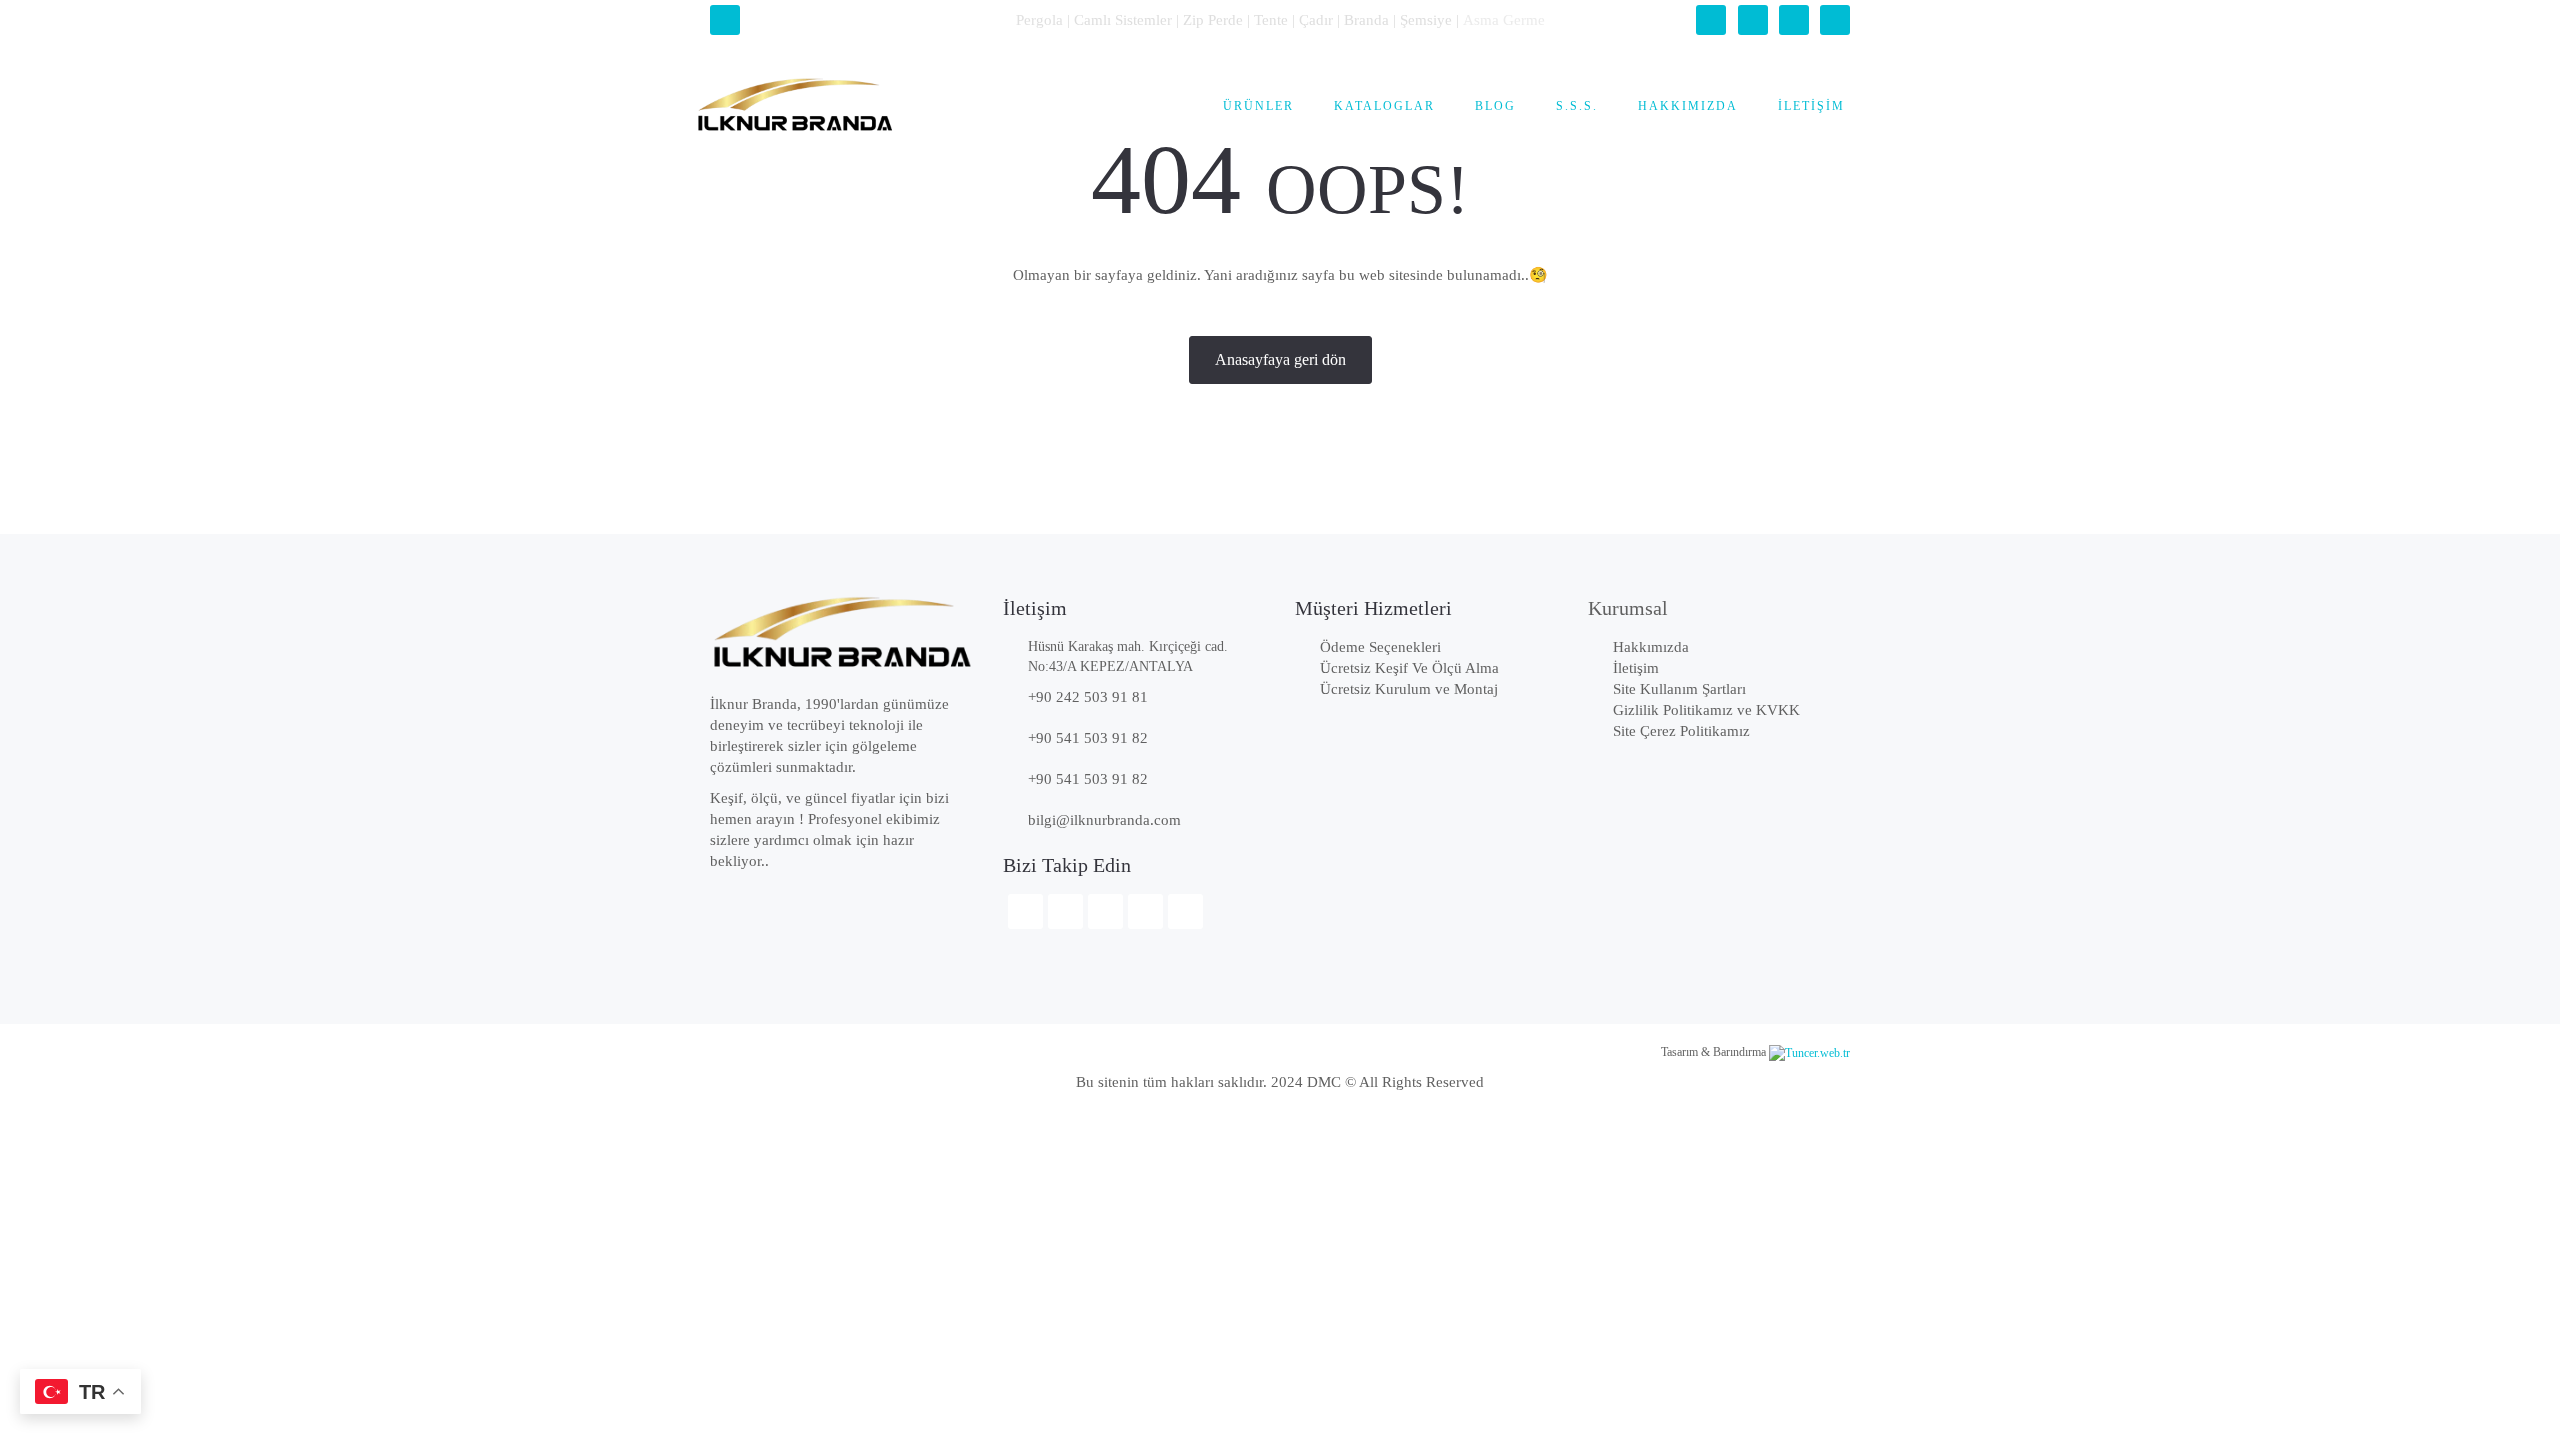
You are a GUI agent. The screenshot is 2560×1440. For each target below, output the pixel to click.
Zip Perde (1213, 20)
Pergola (1039, 20)
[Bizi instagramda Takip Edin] (1753, 20)
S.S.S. (1577, 106)
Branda (1366, 20)
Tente (1271, 20)
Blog (1495, 106)
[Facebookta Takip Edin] (1711, 20)
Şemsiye (1426, 20)
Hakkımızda (1688, 106)
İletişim (1811, 106)
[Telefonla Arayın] (725, 20)
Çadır (1316, 20)
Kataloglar (1384, 106)
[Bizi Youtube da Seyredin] (1794, 20)
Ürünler (1258, 106)
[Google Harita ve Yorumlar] (1835, 20)
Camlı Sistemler (1123, 20)
